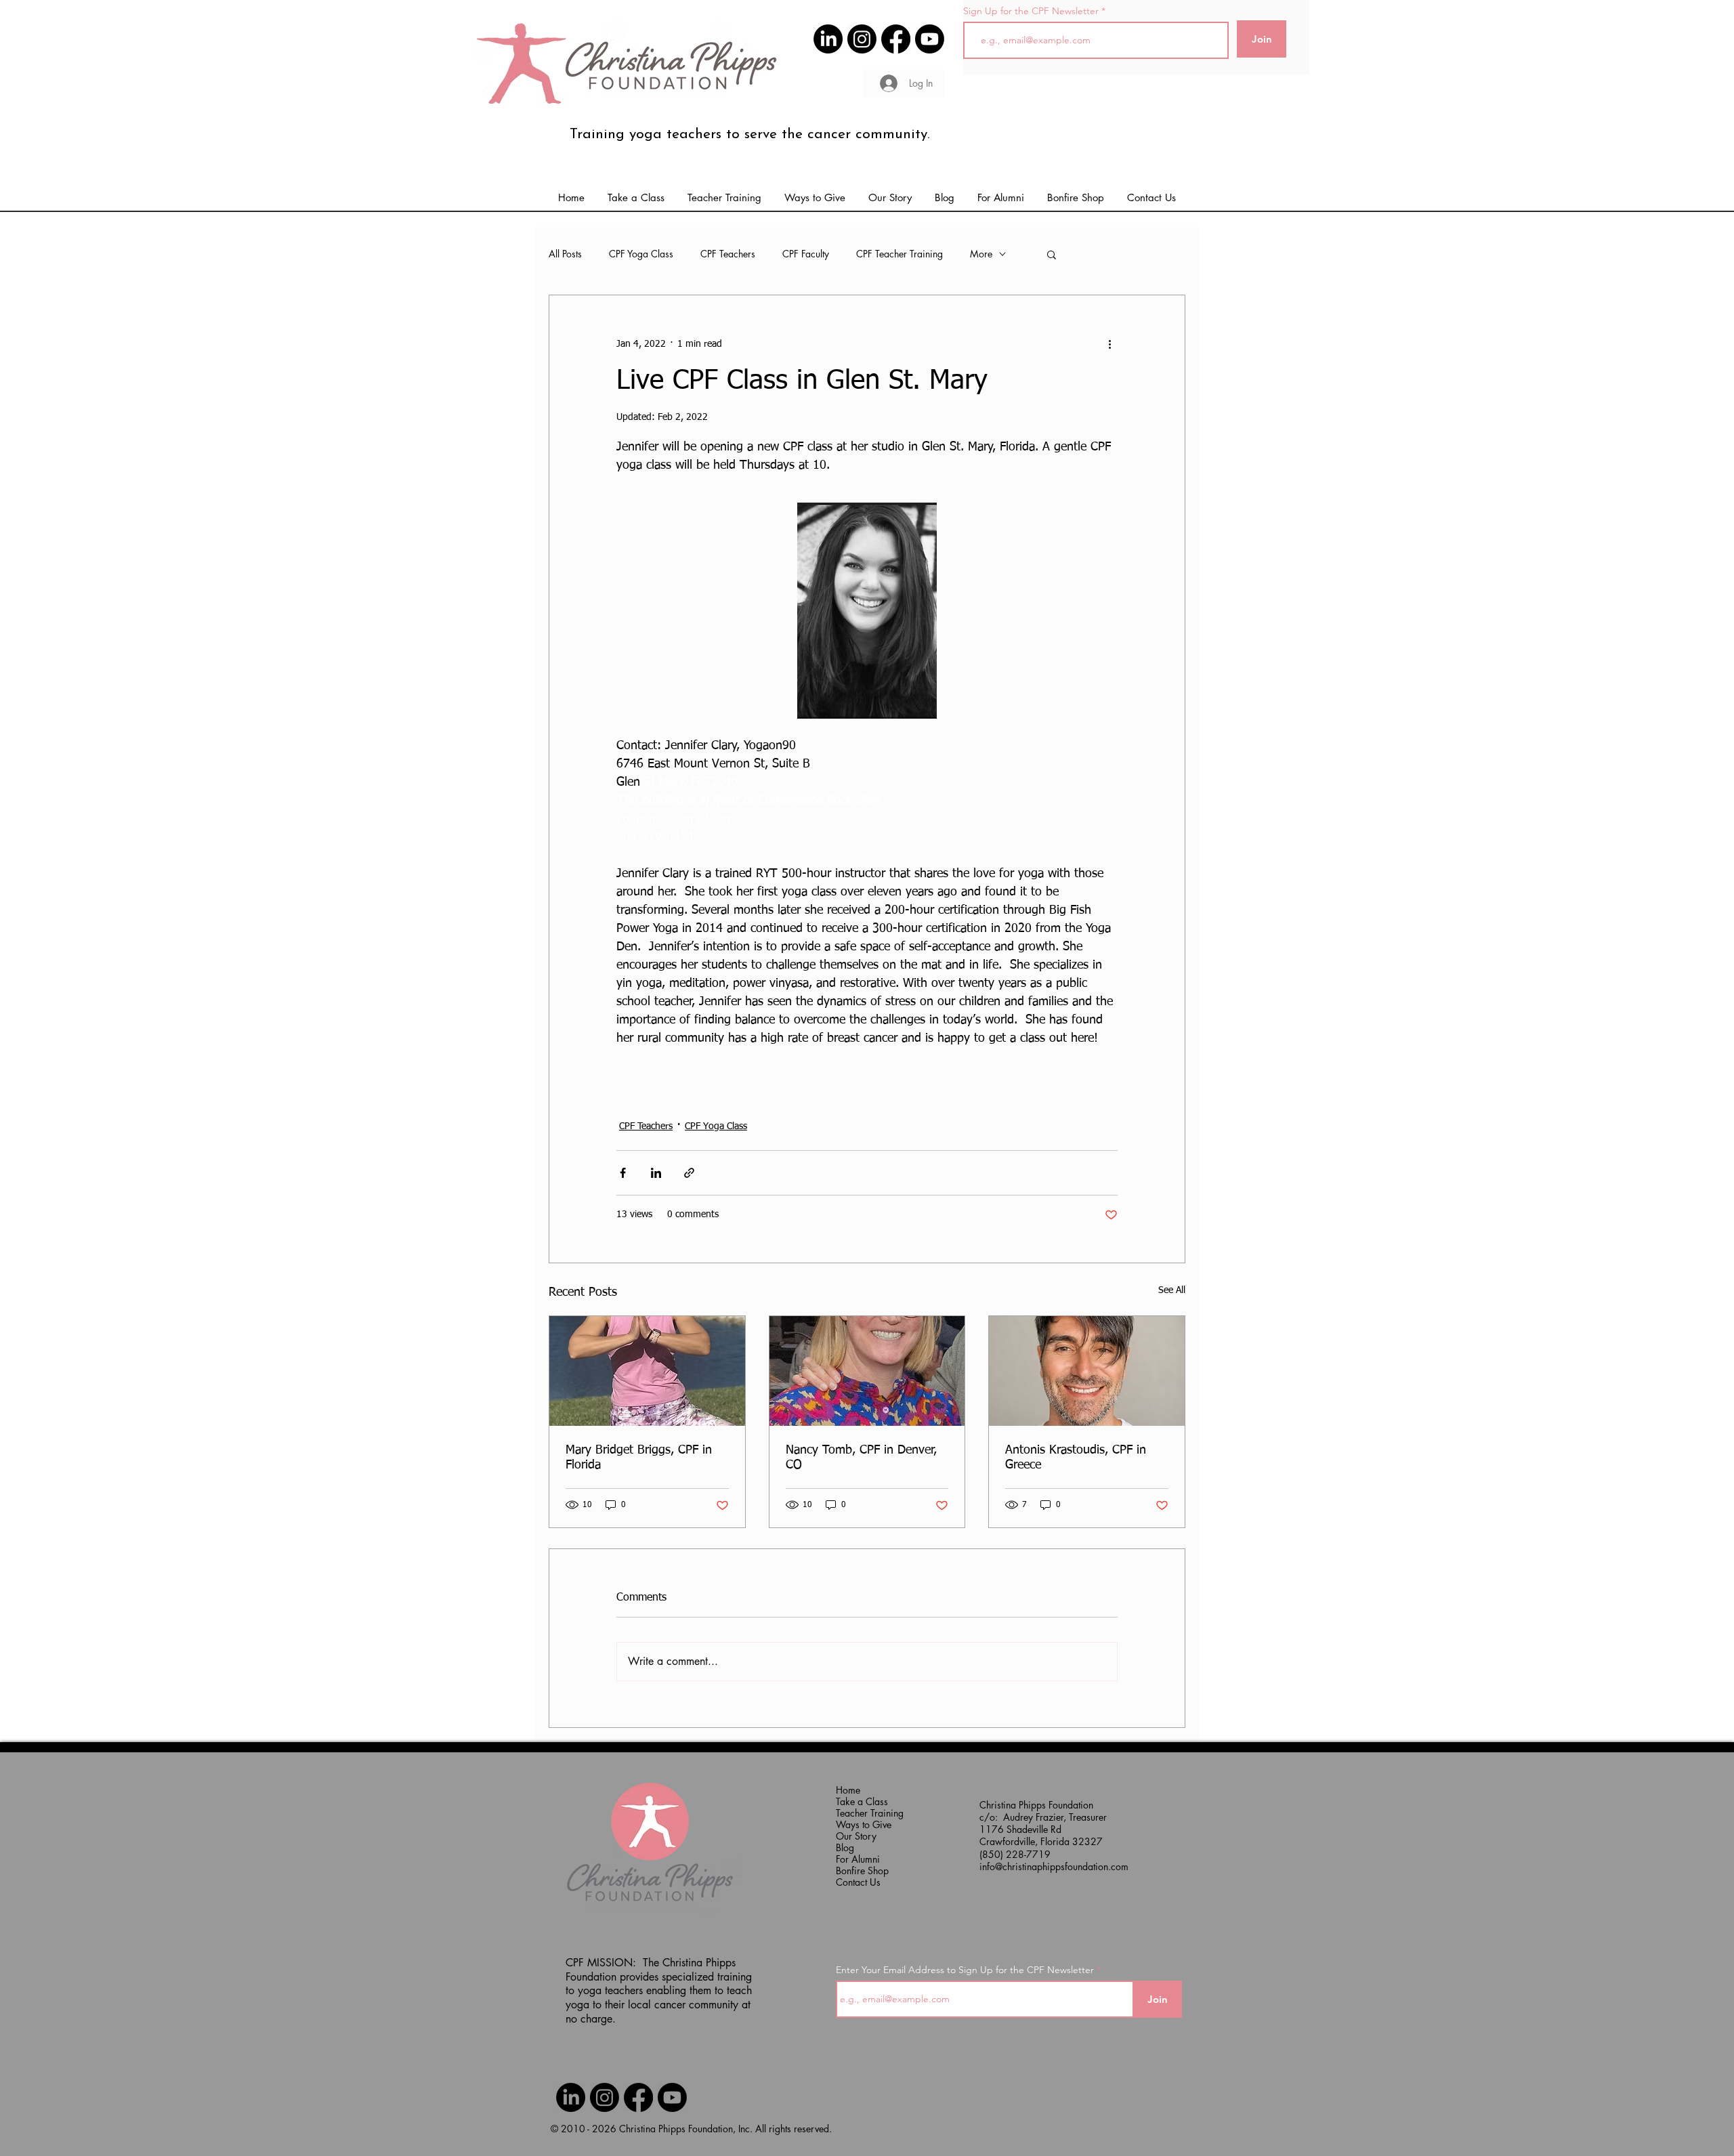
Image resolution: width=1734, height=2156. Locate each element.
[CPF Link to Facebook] (896, 39)
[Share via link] (689, 1173)
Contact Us (858, 1882)
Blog (845, 1847)
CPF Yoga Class (641, 254)
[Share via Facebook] (623, 1173)
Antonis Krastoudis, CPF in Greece (1076, 1458)
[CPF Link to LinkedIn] (828, 39)
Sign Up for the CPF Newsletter (1031, 11)
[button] (1001, 198)
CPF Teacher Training (900, 254)
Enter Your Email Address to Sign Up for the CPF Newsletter (965, 1970)
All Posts (565, 254)
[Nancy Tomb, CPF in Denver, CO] (867, 1371)
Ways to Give (863, 1824)
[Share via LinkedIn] (656, 1173)
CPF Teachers (728, 254)
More (981, 254)
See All (1172, 1290)
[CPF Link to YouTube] (930, 39)
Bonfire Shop (862, 1870)
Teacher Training (863, 1813)
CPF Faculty (806, 254)
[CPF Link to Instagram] (862, 39)
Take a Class (862, 1801)
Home (848, 1790)
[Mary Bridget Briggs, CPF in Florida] (647, 1371)
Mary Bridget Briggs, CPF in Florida (639, 1458)
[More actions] (1109, 344)
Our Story (856, 1836)
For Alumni (858, 1859)
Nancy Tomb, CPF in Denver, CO (861, 1458)
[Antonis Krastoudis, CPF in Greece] (1087, 1371)
